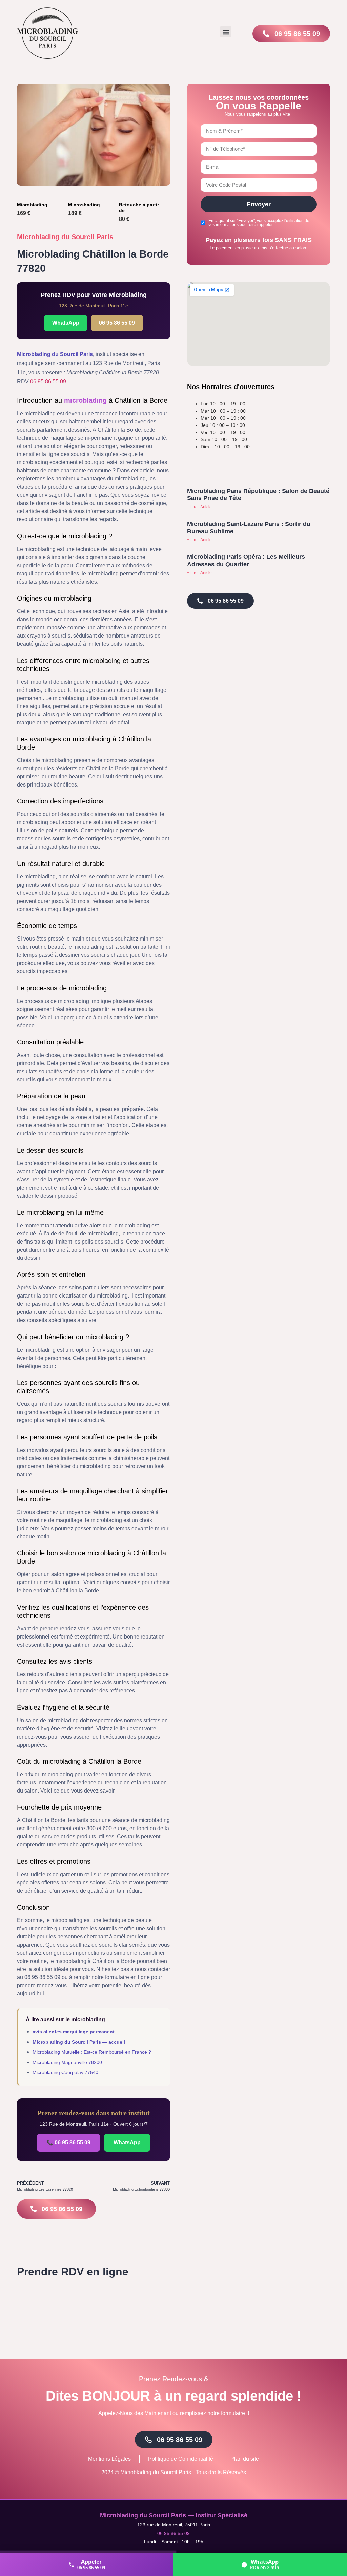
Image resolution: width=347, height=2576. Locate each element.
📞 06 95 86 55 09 (68, 2143)
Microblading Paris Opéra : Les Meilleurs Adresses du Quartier (246, 561)
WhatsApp (66, 323)
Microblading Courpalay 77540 (65, 2072)
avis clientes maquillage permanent (74, 2032)
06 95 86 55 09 (117, 323)
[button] (226, 32)
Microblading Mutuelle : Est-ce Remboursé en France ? (92, 2052)
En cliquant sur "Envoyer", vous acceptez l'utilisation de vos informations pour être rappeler (259, 223)
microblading (85, 400)
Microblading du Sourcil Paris (65, 237)
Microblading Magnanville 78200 (67, 2062)
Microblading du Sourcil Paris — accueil (79, 2042)
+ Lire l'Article (199, 507)
